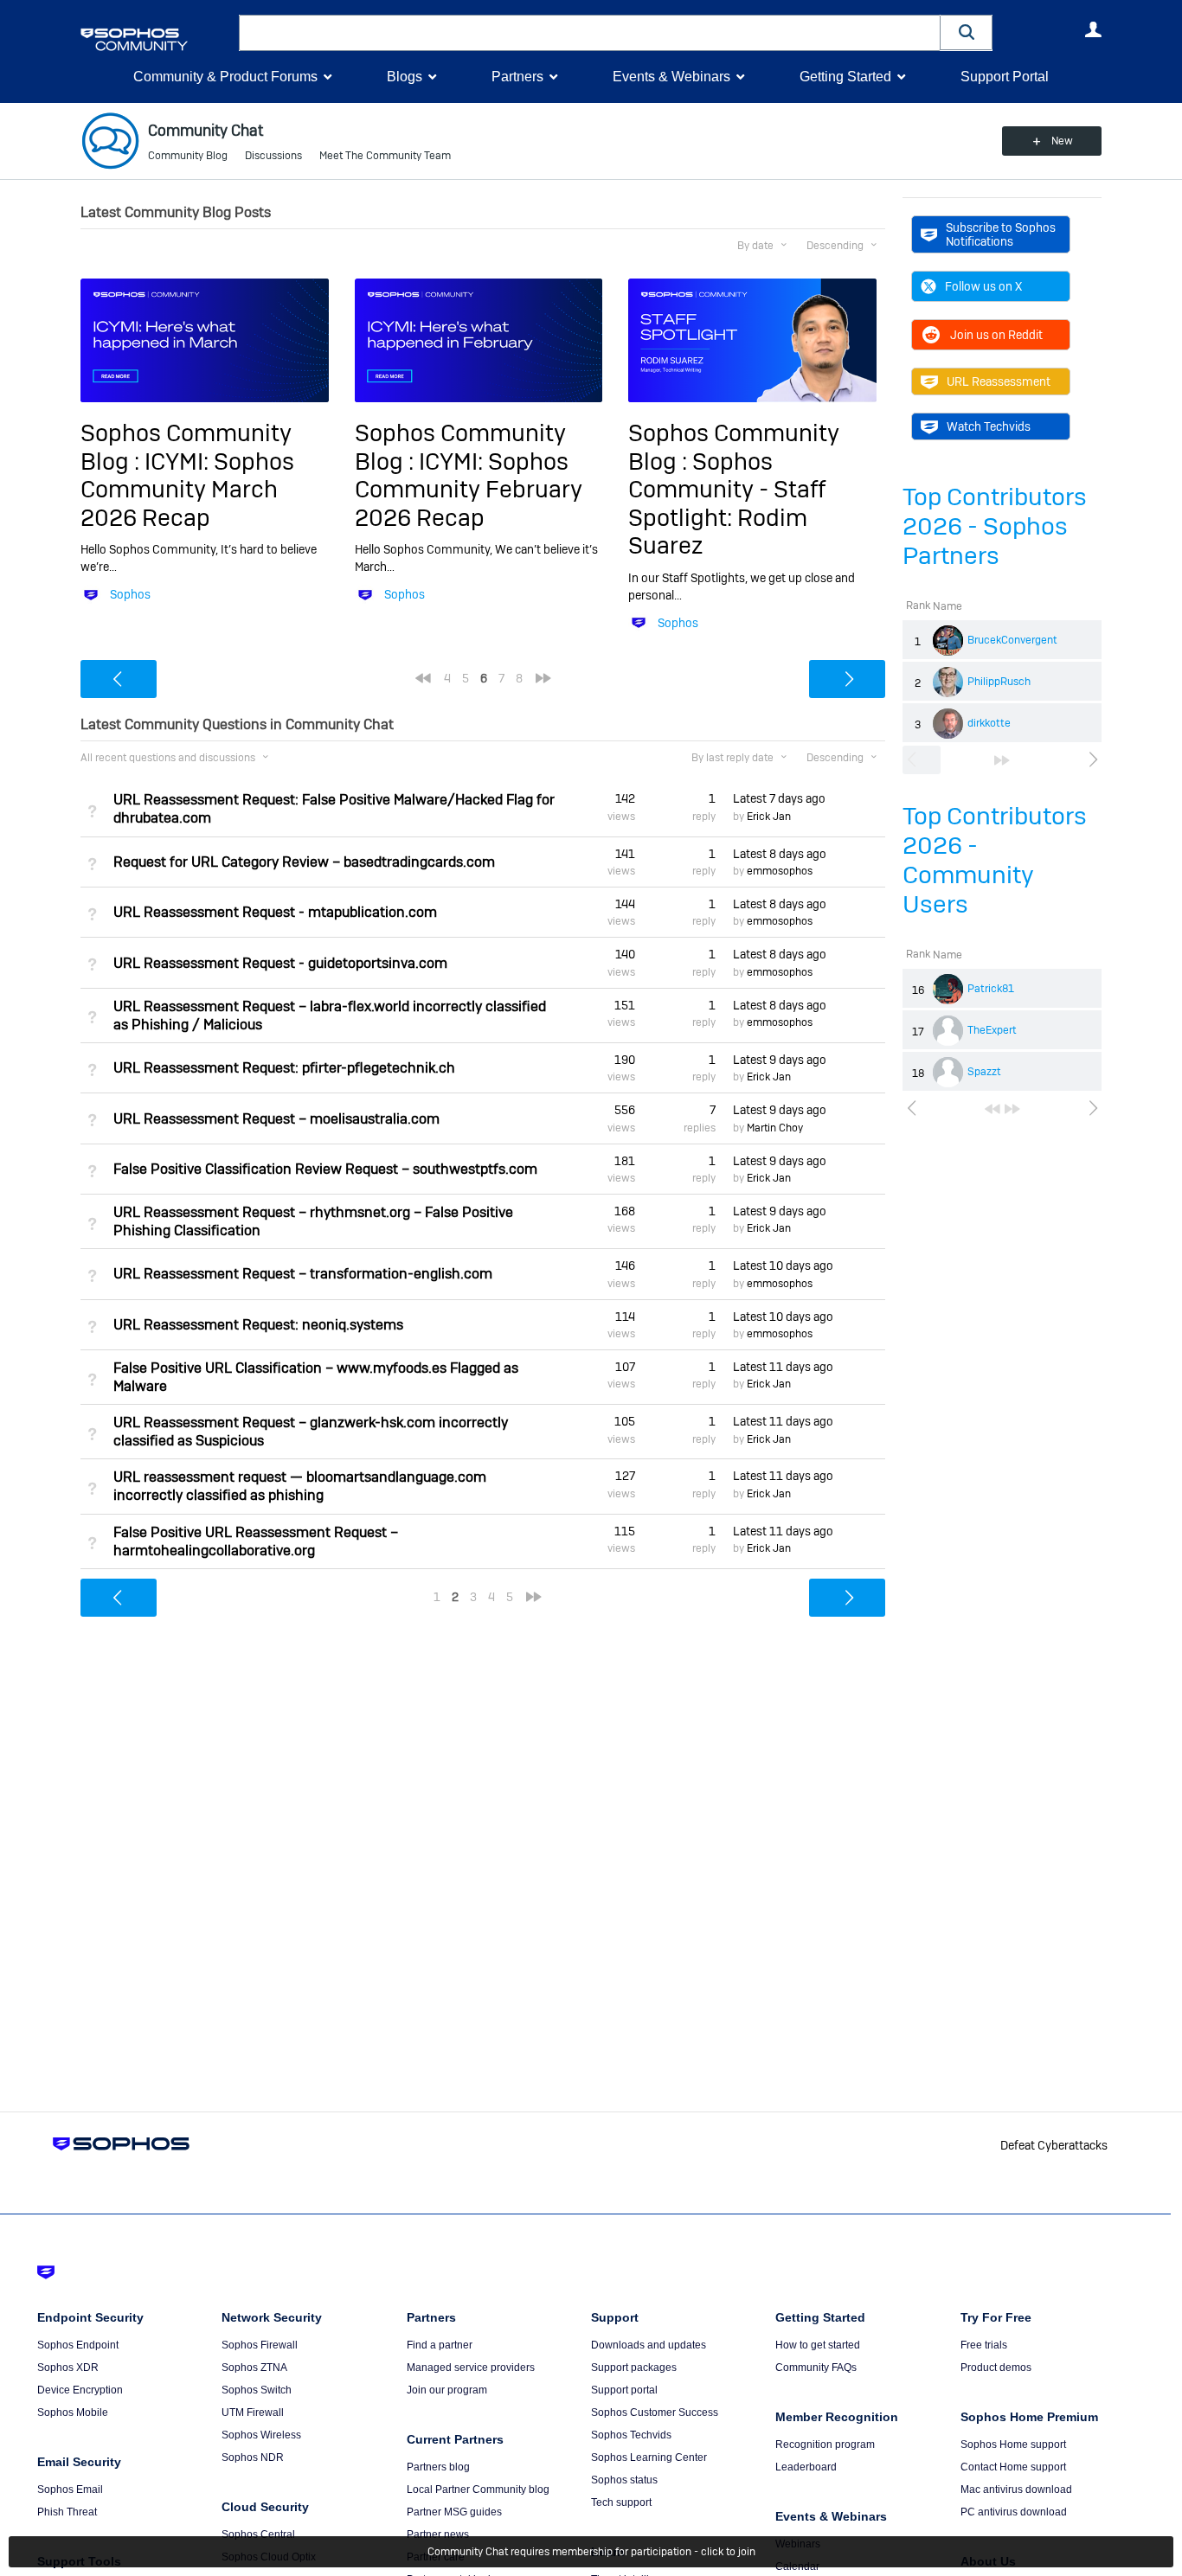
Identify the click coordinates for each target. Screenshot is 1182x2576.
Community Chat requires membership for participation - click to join (591, 2552)
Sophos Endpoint (78, 2345)
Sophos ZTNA (254, 2368)
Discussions (273, 156)
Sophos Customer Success (655, 2413)
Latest (779, 798)
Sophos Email (70, 2489)
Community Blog (188, 156)
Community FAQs (816, 2368)
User (1093, 29)
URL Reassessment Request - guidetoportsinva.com (280, 963)
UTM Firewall (253, 2413)
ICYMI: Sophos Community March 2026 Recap (187, 490)
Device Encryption (80, 2390)
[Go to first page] (992, 1109)
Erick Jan (769, 817)
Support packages (634, 2368)
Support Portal (1005, 77)
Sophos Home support (1013, 2445)
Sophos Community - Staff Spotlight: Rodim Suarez (727, 503)
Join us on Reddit (996, 335)
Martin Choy (775, 1128)
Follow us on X (983, 286)
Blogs (405, 77)
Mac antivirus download (1016, 2489)
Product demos (996, 2368)
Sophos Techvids (631, 2435)
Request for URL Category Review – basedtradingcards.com (304, 862)
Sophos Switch (257, 2390)
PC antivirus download (1014, 2512)
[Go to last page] (1002, 760)
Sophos (130, 594)
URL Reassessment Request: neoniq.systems (258, 1325)
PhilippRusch (999, 682)
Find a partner (440, 2345)
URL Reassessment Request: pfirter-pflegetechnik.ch (284, 1068)
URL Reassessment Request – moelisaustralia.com (276, 1119)
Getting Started (845, 77)
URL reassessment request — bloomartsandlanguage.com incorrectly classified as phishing (300, 1486)
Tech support (621, 2502)
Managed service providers (471, 2368)
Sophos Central (258, 2534)
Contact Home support (1013, 2467)
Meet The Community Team (385, 156)
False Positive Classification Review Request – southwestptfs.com (325, 1169)
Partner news (438, 2534)
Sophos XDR (68, 2368)
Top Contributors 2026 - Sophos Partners (995, 526)
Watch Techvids (989, 426)
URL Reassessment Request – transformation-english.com (303, 1274)
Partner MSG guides (454, 2512)
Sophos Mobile (73, 2413)
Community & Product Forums (225, 77)
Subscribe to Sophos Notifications (1001, 234)
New (1062, 141)
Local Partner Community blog (478, 2489)
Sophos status (624, 2480)
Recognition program (825, 2445)
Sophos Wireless (261, 2435)
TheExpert (992, 1030)
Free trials (984, 2345)
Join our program (447, 2390)
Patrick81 (991, 989)
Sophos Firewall (260, 2345)
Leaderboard (806, 2467)
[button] (967, 32)
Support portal (624, 2390)
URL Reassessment (999, 381)
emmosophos (780, 871)
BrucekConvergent (1012, 640)
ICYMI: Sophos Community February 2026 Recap (469, 490)
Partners (517, 77)
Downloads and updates (649, 2345)
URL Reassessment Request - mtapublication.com (275, 912)
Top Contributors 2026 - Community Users (995, 860)
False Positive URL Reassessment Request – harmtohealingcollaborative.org (256, 1541)
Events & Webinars (671, 77)
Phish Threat (67, 2512)
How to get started (818, 2345)
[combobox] (590, 33)
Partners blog (438, 2467)
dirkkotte (989, 723)
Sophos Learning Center (649, 2457)
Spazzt (984, 1072)
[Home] (156, 39)
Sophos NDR (253, 2457)
